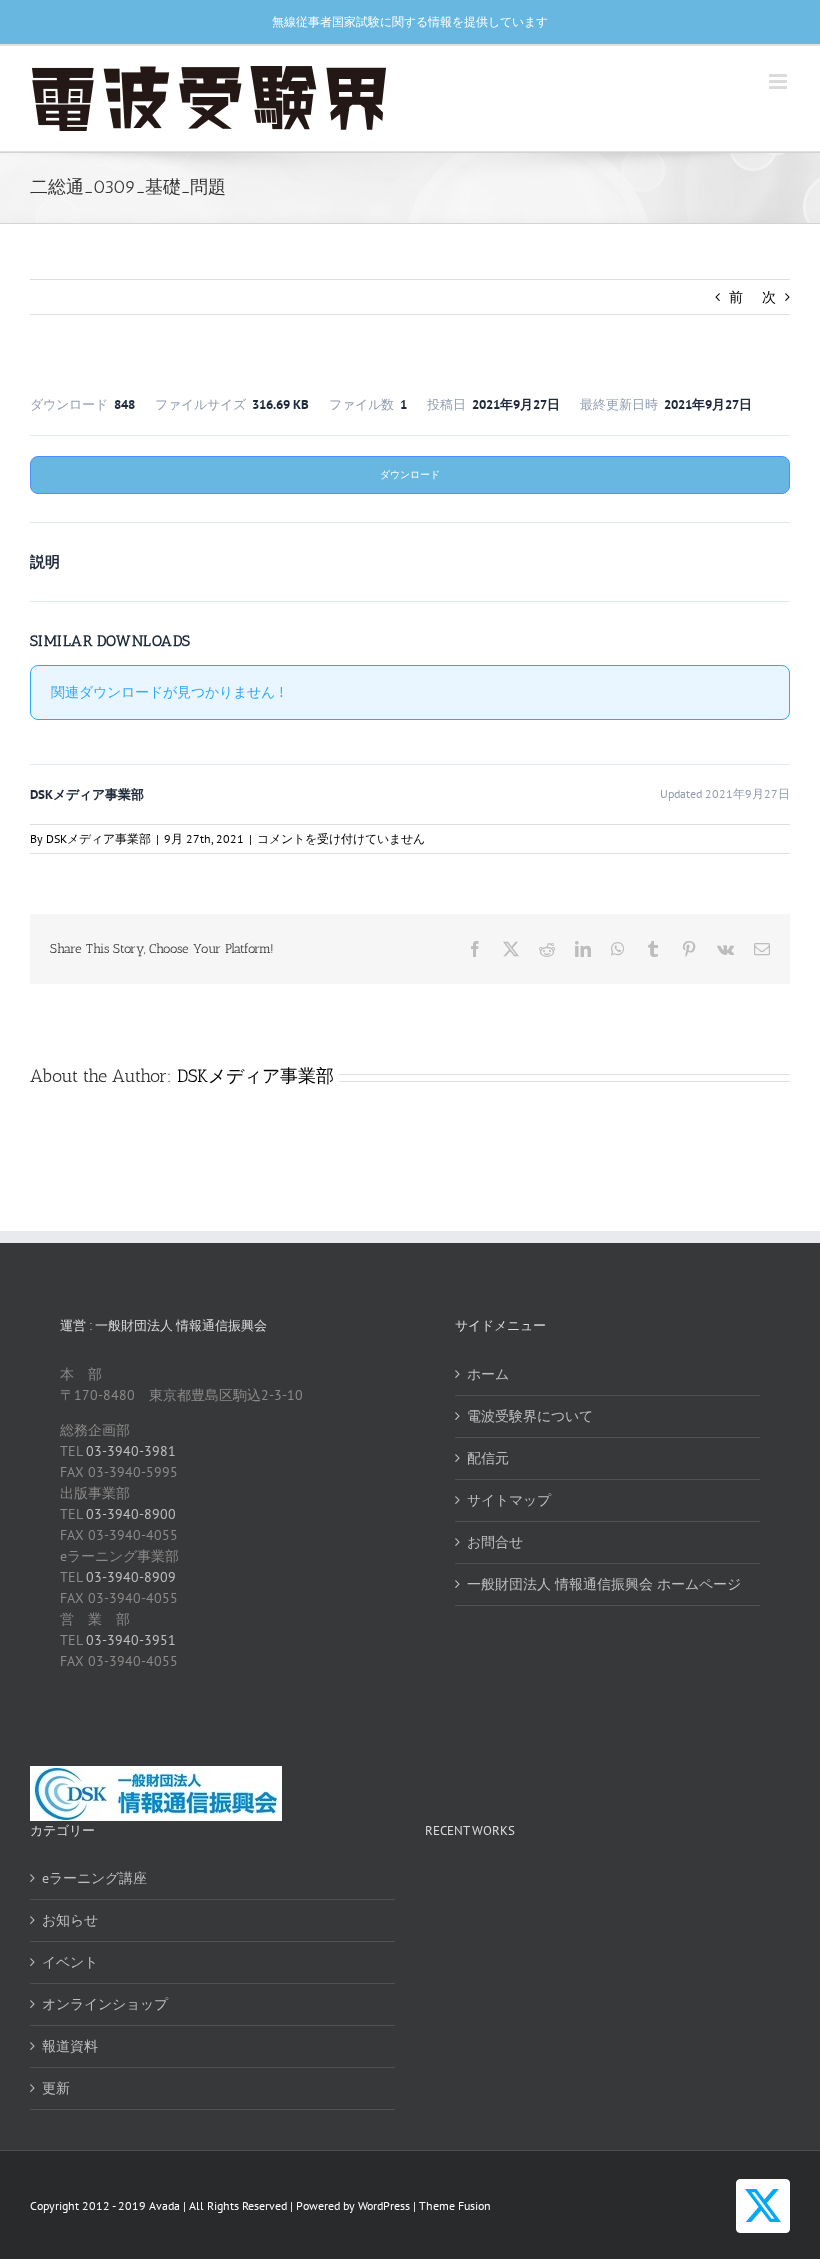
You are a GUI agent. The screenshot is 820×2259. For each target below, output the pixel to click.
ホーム (488, 1374)
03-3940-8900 (131, 1514)
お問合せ (495, 1542)
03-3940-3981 (131, 1451)
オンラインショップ (105, 2004)
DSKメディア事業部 (98, 838)
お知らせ (70, 1920)
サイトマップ (509, 1500)
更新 (56, 2088)
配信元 (488, 1458)
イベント (70, 1962)
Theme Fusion (455, 2205)
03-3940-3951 (131, 1640)
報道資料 (70, 2046)
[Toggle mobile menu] (779, 81)
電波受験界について (530, 1416)
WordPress (384, 2205)
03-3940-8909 (131, 1577)
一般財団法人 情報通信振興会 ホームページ (604, 1584)
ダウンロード (410, 474)
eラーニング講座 (94, 1878)
